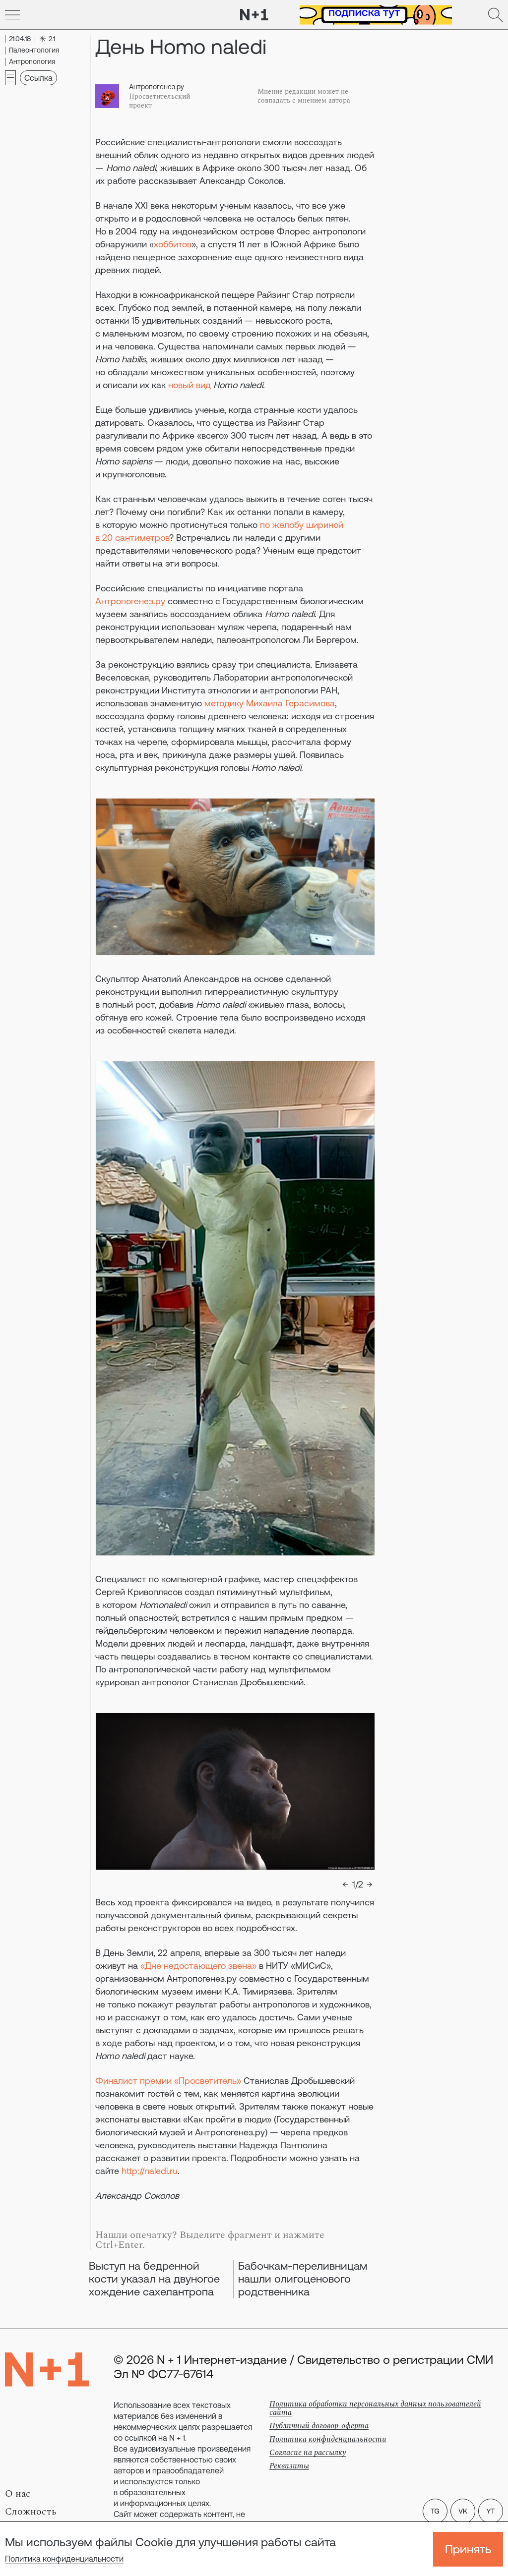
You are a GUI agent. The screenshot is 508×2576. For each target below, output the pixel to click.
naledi (251, 385)
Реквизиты (289, 2466)
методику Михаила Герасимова (270, 703)
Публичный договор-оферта (319, 2426)
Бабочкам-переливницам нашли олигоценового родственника (303, 2279)
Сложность (31, 2512)
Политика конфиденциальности (64, 2559)
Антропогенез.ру (157, 87)
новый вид (191, 385)
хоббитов (173, 244)
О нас (18, 2494)
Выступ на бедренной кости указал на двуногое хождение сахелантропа (154, 2279)
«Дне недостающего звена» (198, 1966)
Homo (226, 385)
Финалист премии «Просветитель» (168, 2081)
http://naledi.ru (150, 2171)
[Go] (12, 15)
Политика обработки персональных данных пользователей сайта (375, 2408)
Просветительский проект (159, 101)
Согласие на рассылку (308, 2453)
